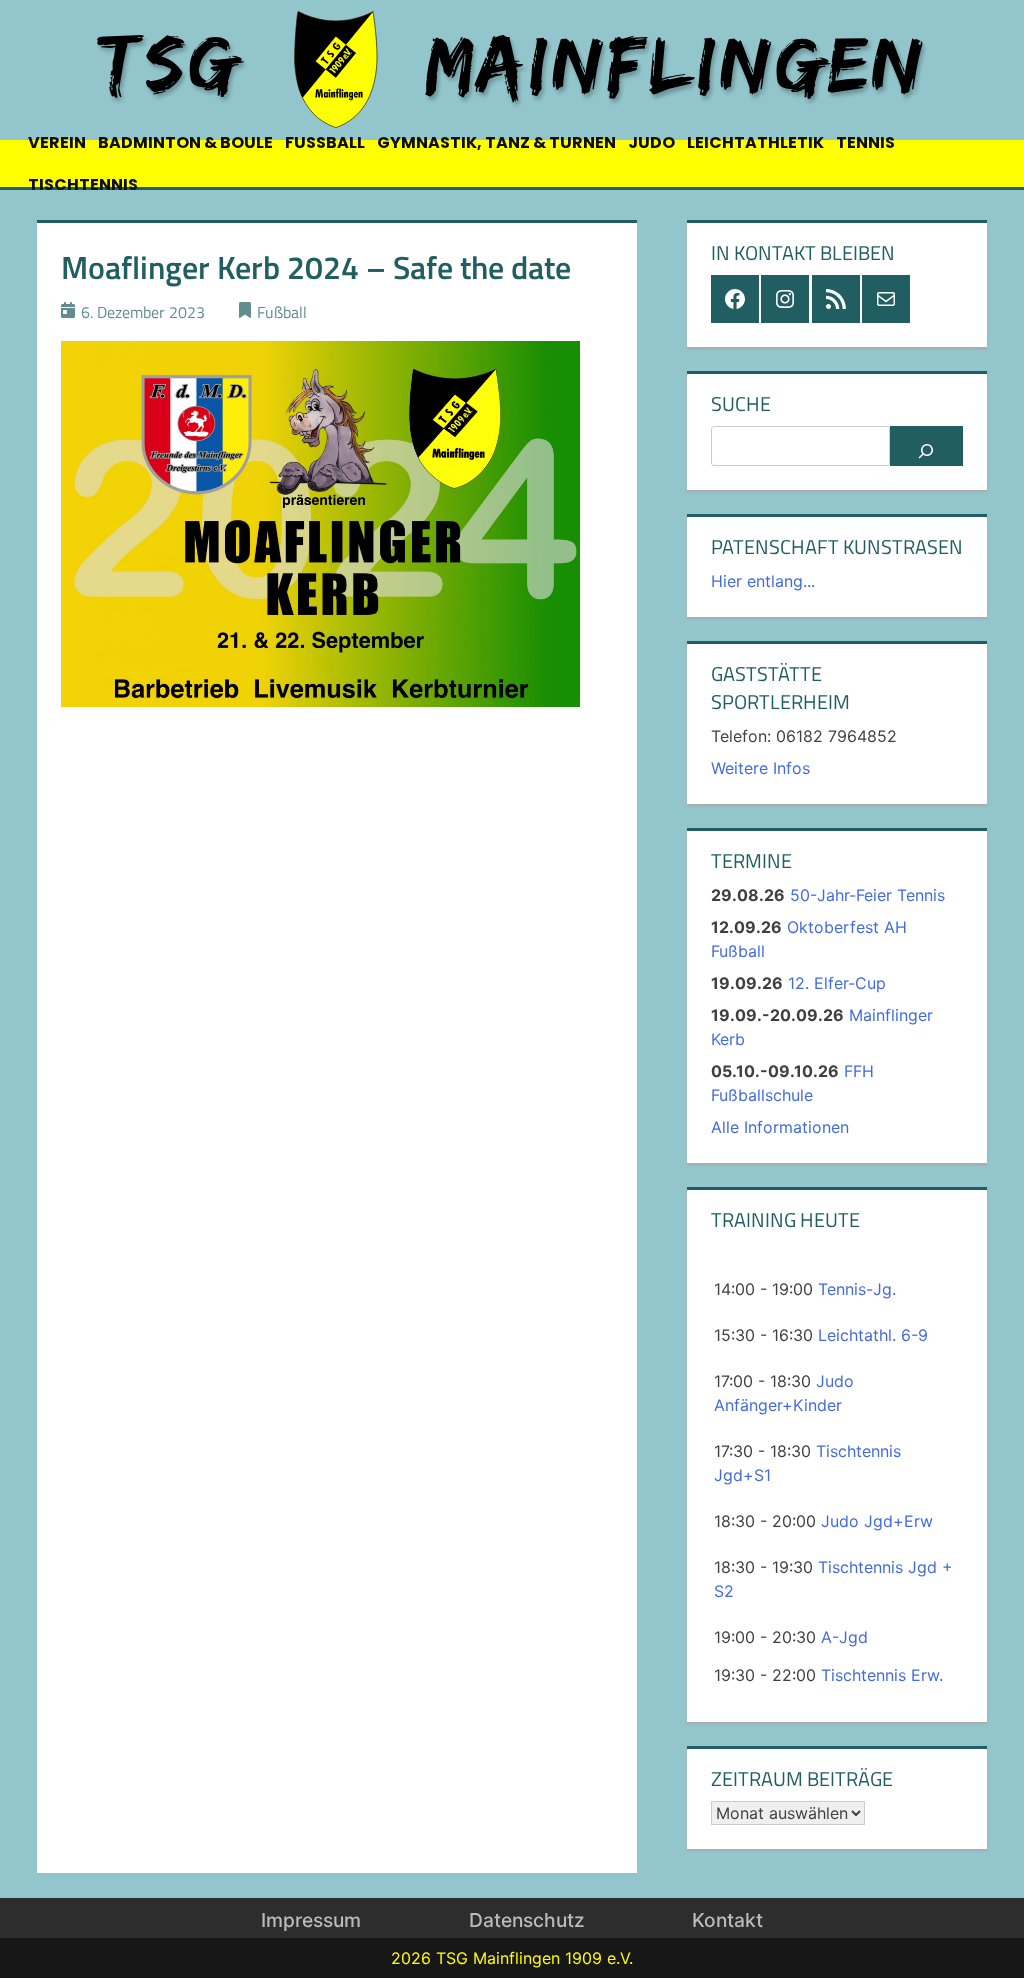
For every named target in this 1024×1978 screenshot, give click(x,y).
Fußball (282, 312)
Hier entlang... (763, 581)
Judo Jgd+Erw (877, 1521)
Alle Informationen (780, 1127)
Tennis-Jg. (857, 1289)
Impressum (311, 1920)
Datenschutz (527, 1920)
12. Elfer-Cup (837, 983)
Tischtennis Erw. (882, 1675)
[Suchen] (926, 446)
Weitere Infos (760, 768)
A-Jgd (844, 1637)
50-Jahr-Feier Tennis (867, 895)
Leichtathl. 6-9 (873, 1335)
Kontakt (727, 1920)
